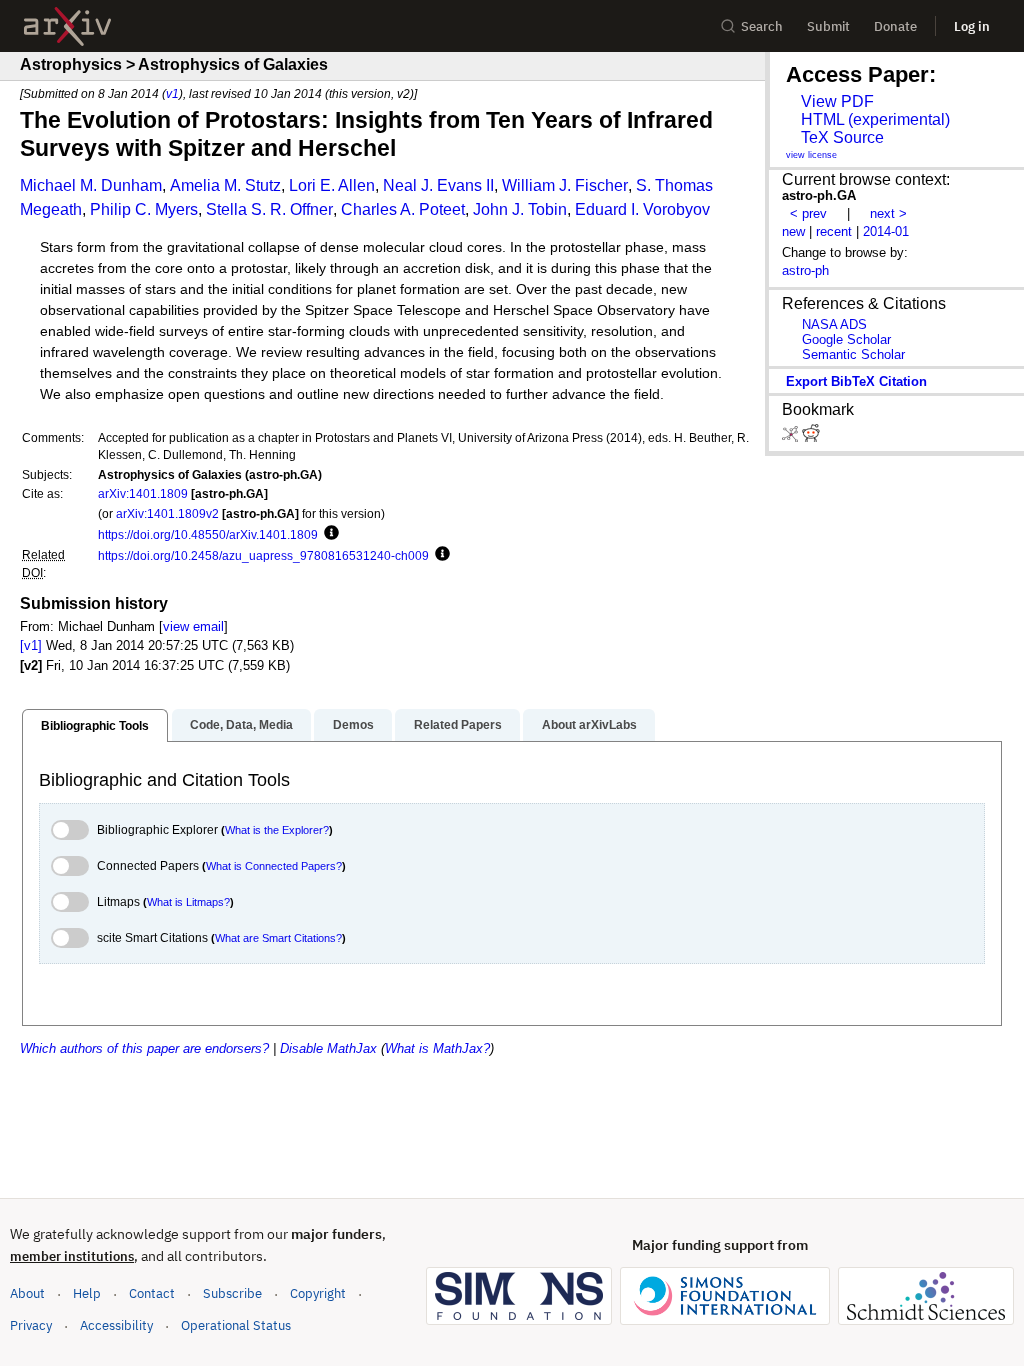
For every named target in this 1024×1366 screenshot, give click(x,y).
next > (888, 213)
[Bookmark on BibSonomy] (792, 437)
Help (87, 1293)
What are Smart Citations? (278, 938)
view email (193, 626)
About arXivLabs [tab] (589, 725)
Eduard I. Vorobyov (642, 209)
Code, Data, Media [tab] (241, 725)
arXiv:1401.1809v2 (167, 513)
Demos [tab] (353, 725)
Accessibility (116, 1325)
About (27, 1293)
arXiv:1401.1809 (143, 493)
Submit (828, 26)
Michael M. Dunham (91, 185)
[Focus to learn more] (328, 534)
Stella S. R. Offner (269, 209)
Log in (972, 26)
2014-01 (886, 231)
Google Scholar (846, 339)
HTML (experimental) (875, 119)
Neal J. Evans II (438, 185)
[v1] (31, 645)
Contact (152, 1293)
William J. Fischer (565, 185)
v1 (172, 93)
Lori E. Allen (332, 185)
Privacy (31, 1325)
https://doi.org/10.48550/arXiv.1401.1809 (208, 534)
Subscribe (232, 1293)
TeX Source (842, 137)
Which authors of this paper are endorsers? (144, 1048)
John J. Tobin (520, 209)
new (793, 231)
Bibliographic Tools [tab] (95, 726)
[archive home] (67, 26)
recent (834, 231)
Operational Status (236, 1325)
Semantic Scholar (853, 354)
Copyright (318, 1293)
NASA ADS (834, 324)
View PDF (837, 101)
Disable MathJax (328, 1048)
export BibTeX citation (856, 381)
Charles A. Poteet (403, 209)
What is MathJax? (437, 1048)
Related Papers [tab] (458, 725)
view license (811, 155)
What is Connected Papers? (274, 866)
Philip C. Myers (144, 209)
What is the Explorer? (277, 830)
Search (762, 26)
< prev (808, 213)
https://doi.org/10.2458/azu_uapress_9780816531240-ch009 (263, 555)
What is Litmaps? (188, 902)
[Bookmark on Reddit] (811, 437)
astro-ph (805, 270)
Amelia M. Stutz (225, 185)
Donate (895, 26)
